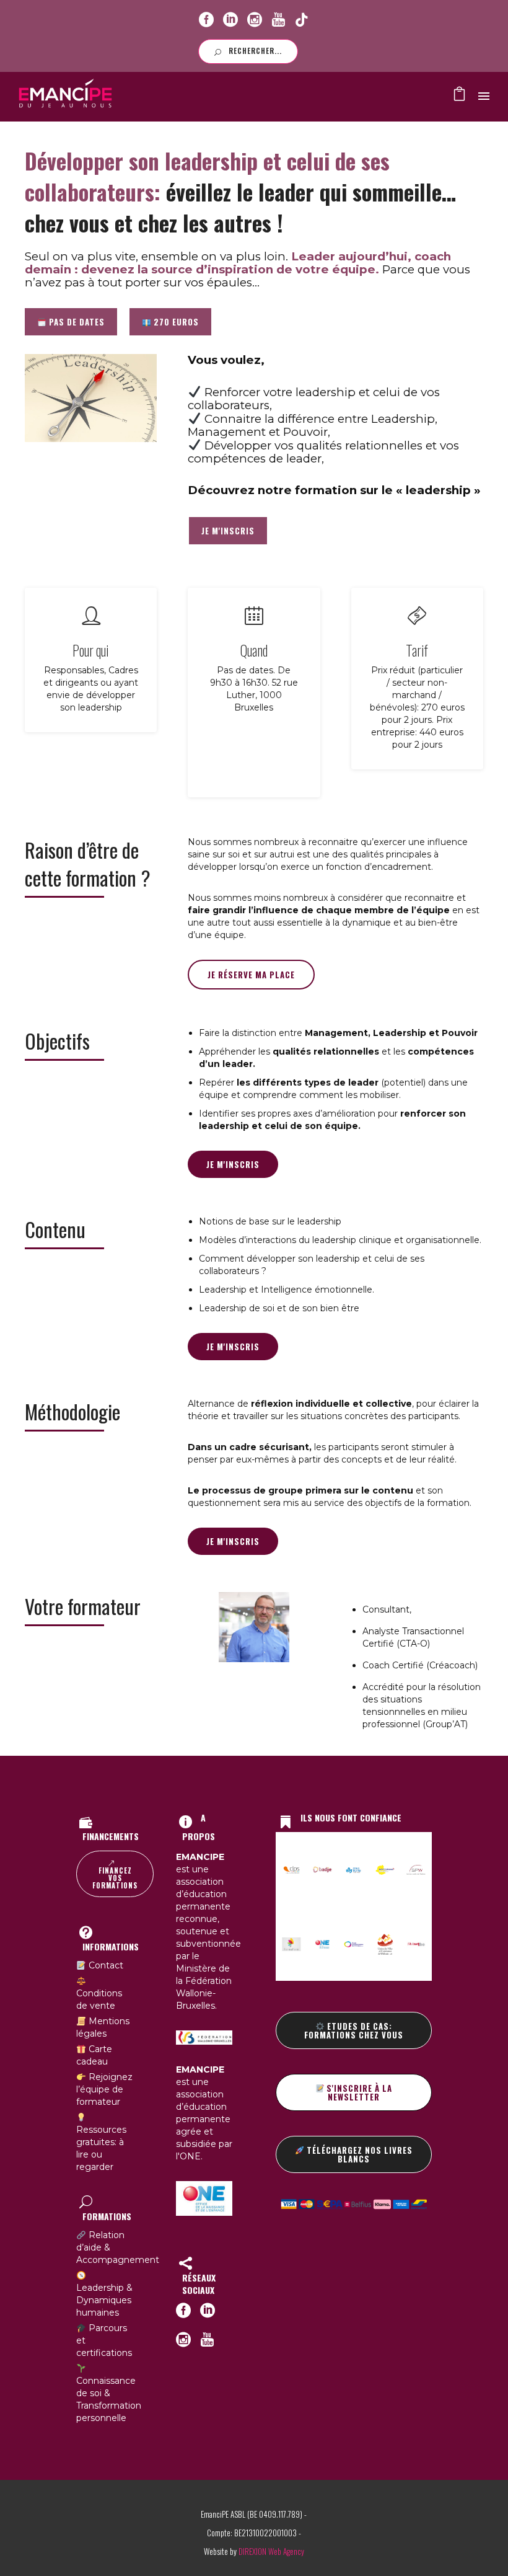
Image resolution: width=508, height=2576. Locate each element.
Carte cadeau (94, 2055)
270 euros (175, 322)
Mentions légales (103, 2027)
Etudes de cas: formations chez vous (354, 2030)
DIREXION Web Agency (271, 2551)
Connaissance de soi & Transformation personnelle (109, 2399)
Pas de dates (76, 322)
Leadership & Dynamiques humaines (104, 2300)
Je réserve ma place (251, 975)
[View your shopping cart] (459, 97)
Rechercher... (255, 51)
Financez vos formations (115, 1878)
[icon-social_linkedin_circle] (230, 20)
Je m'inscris (233, 1164)
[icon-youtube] (278, 20)
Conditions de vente (99, 1999)
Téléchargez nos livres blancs (358, 2154)
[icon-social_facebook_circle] (206, 20)
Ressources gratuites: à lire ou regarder (101, 2148)
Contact (105, 1965)
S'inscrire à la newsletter (358, 2092)
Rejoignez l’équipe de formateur (104, 2089)
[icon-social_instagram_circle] (255, 20)
